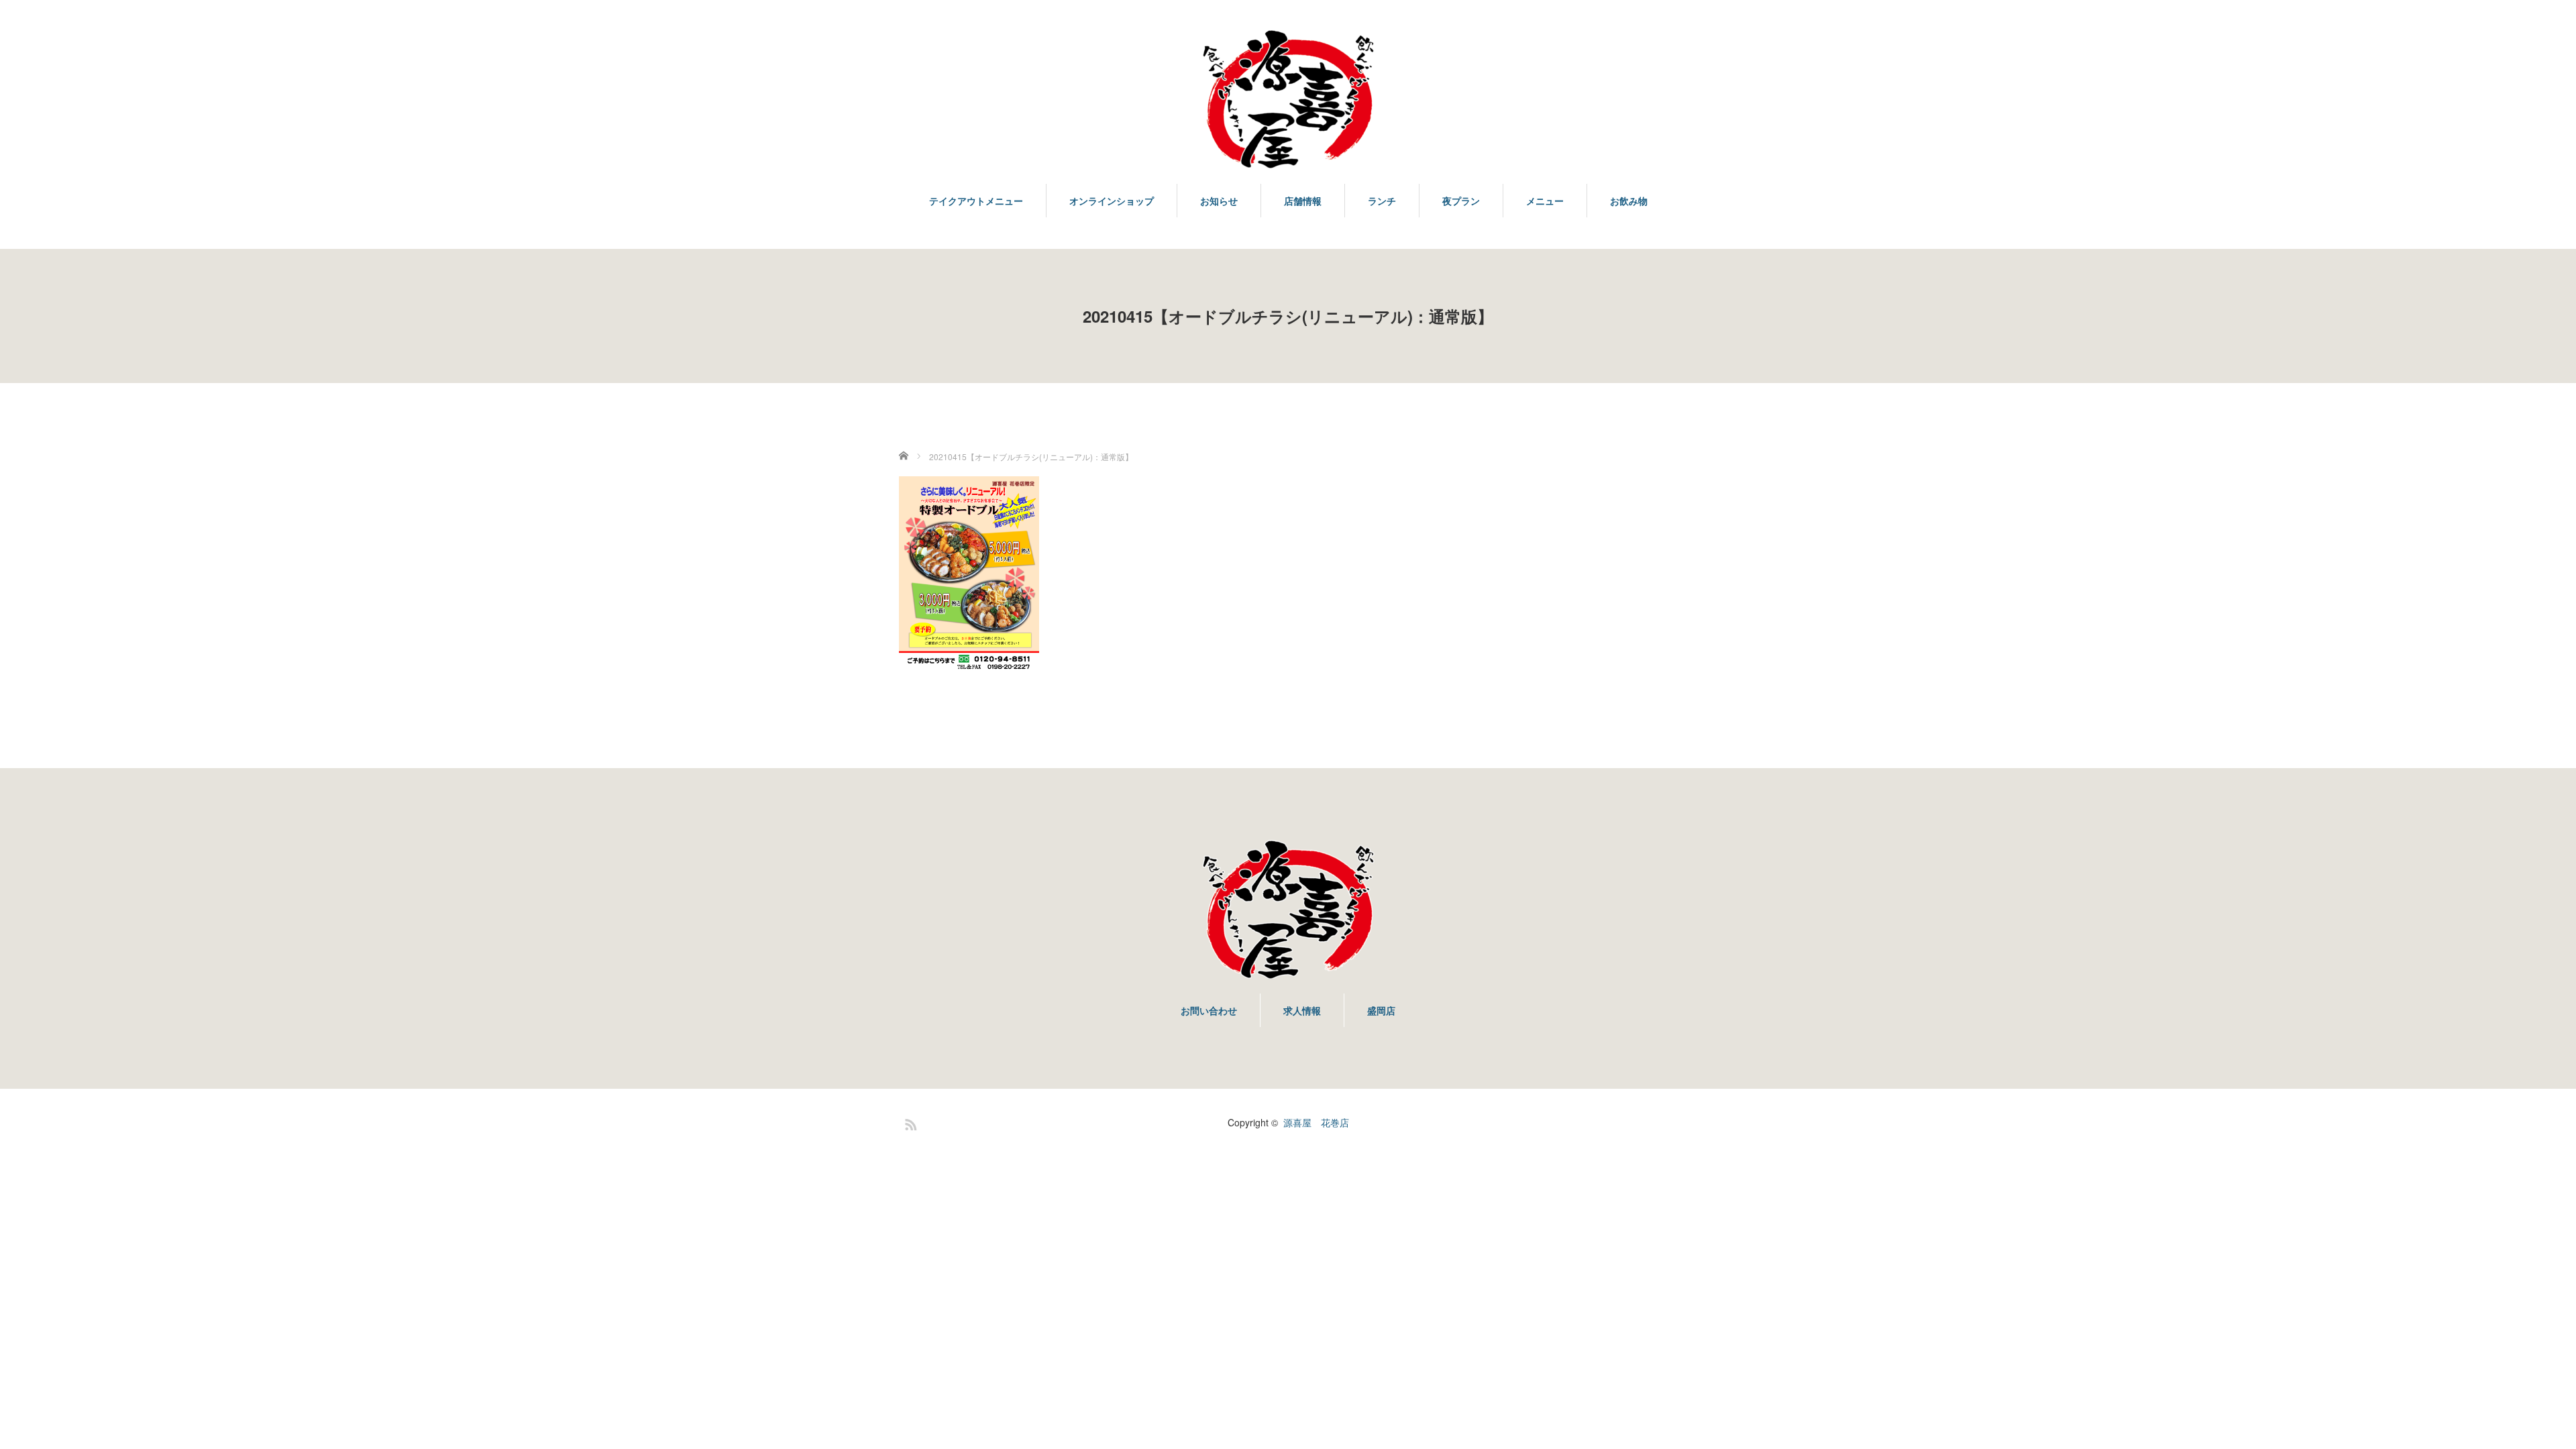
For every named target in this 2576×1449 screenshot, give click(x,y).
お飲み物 (1629, 201)
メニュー (1545, 201)
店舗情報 (1303, 201)
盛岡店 (1381, 1010)
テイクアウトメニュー (976, 201)
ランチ (1382, 201)
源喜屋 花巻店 (1316, 1122)
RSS (909, 1122)
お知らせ (1219, 201)
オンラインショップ (1112, 201)
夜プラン (1461, 201)
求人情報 (1302, 1010)
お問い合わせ (1209, 1010)
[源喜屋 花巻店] (1288, 100)
